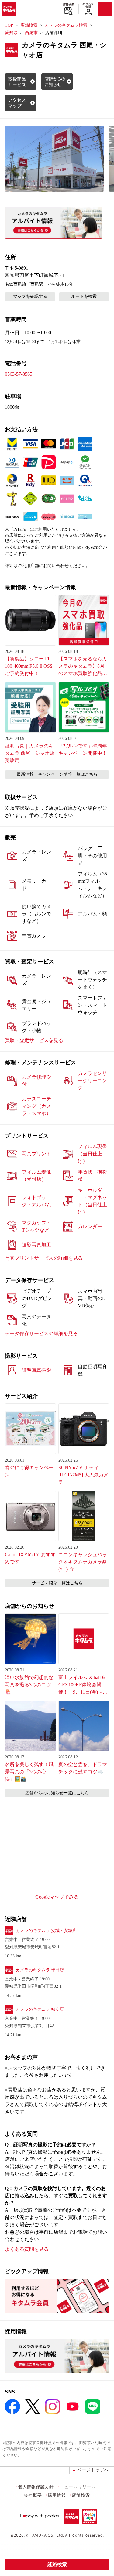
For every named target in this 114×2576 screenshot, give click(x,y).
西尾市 (31, 33)
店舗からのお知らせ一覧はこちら (57, 1793)
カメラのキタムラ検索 (66, 25)
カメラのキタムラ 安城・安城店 (46, 1931)
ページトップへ (93, 2470)
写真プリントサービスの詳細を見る (44, 1258)
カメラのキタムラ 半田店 (40, 1970)
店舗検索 (69, 5)
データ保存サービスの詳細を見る (41, 1333)
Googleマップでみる (57, 1897)
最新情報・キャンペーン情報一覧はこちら (57, 774)
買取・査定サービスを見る (34, 1040)
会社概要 (33, 2495)
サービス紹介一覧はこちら (57, 1583)
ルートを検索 (84, 296)
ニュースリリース (78, 2487)
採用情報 (57, 2495)
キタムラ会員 (88, 5)
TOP (9, 25)
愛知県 (11, 33)
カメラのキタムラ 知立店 (40, 2009)
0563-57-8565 (19, 374)
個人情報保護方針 (36, 2487)
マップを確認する (30, 296)
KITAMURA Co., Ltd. (45, 2535)
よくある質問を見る (27, 2249)
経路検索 (57, 2564)
